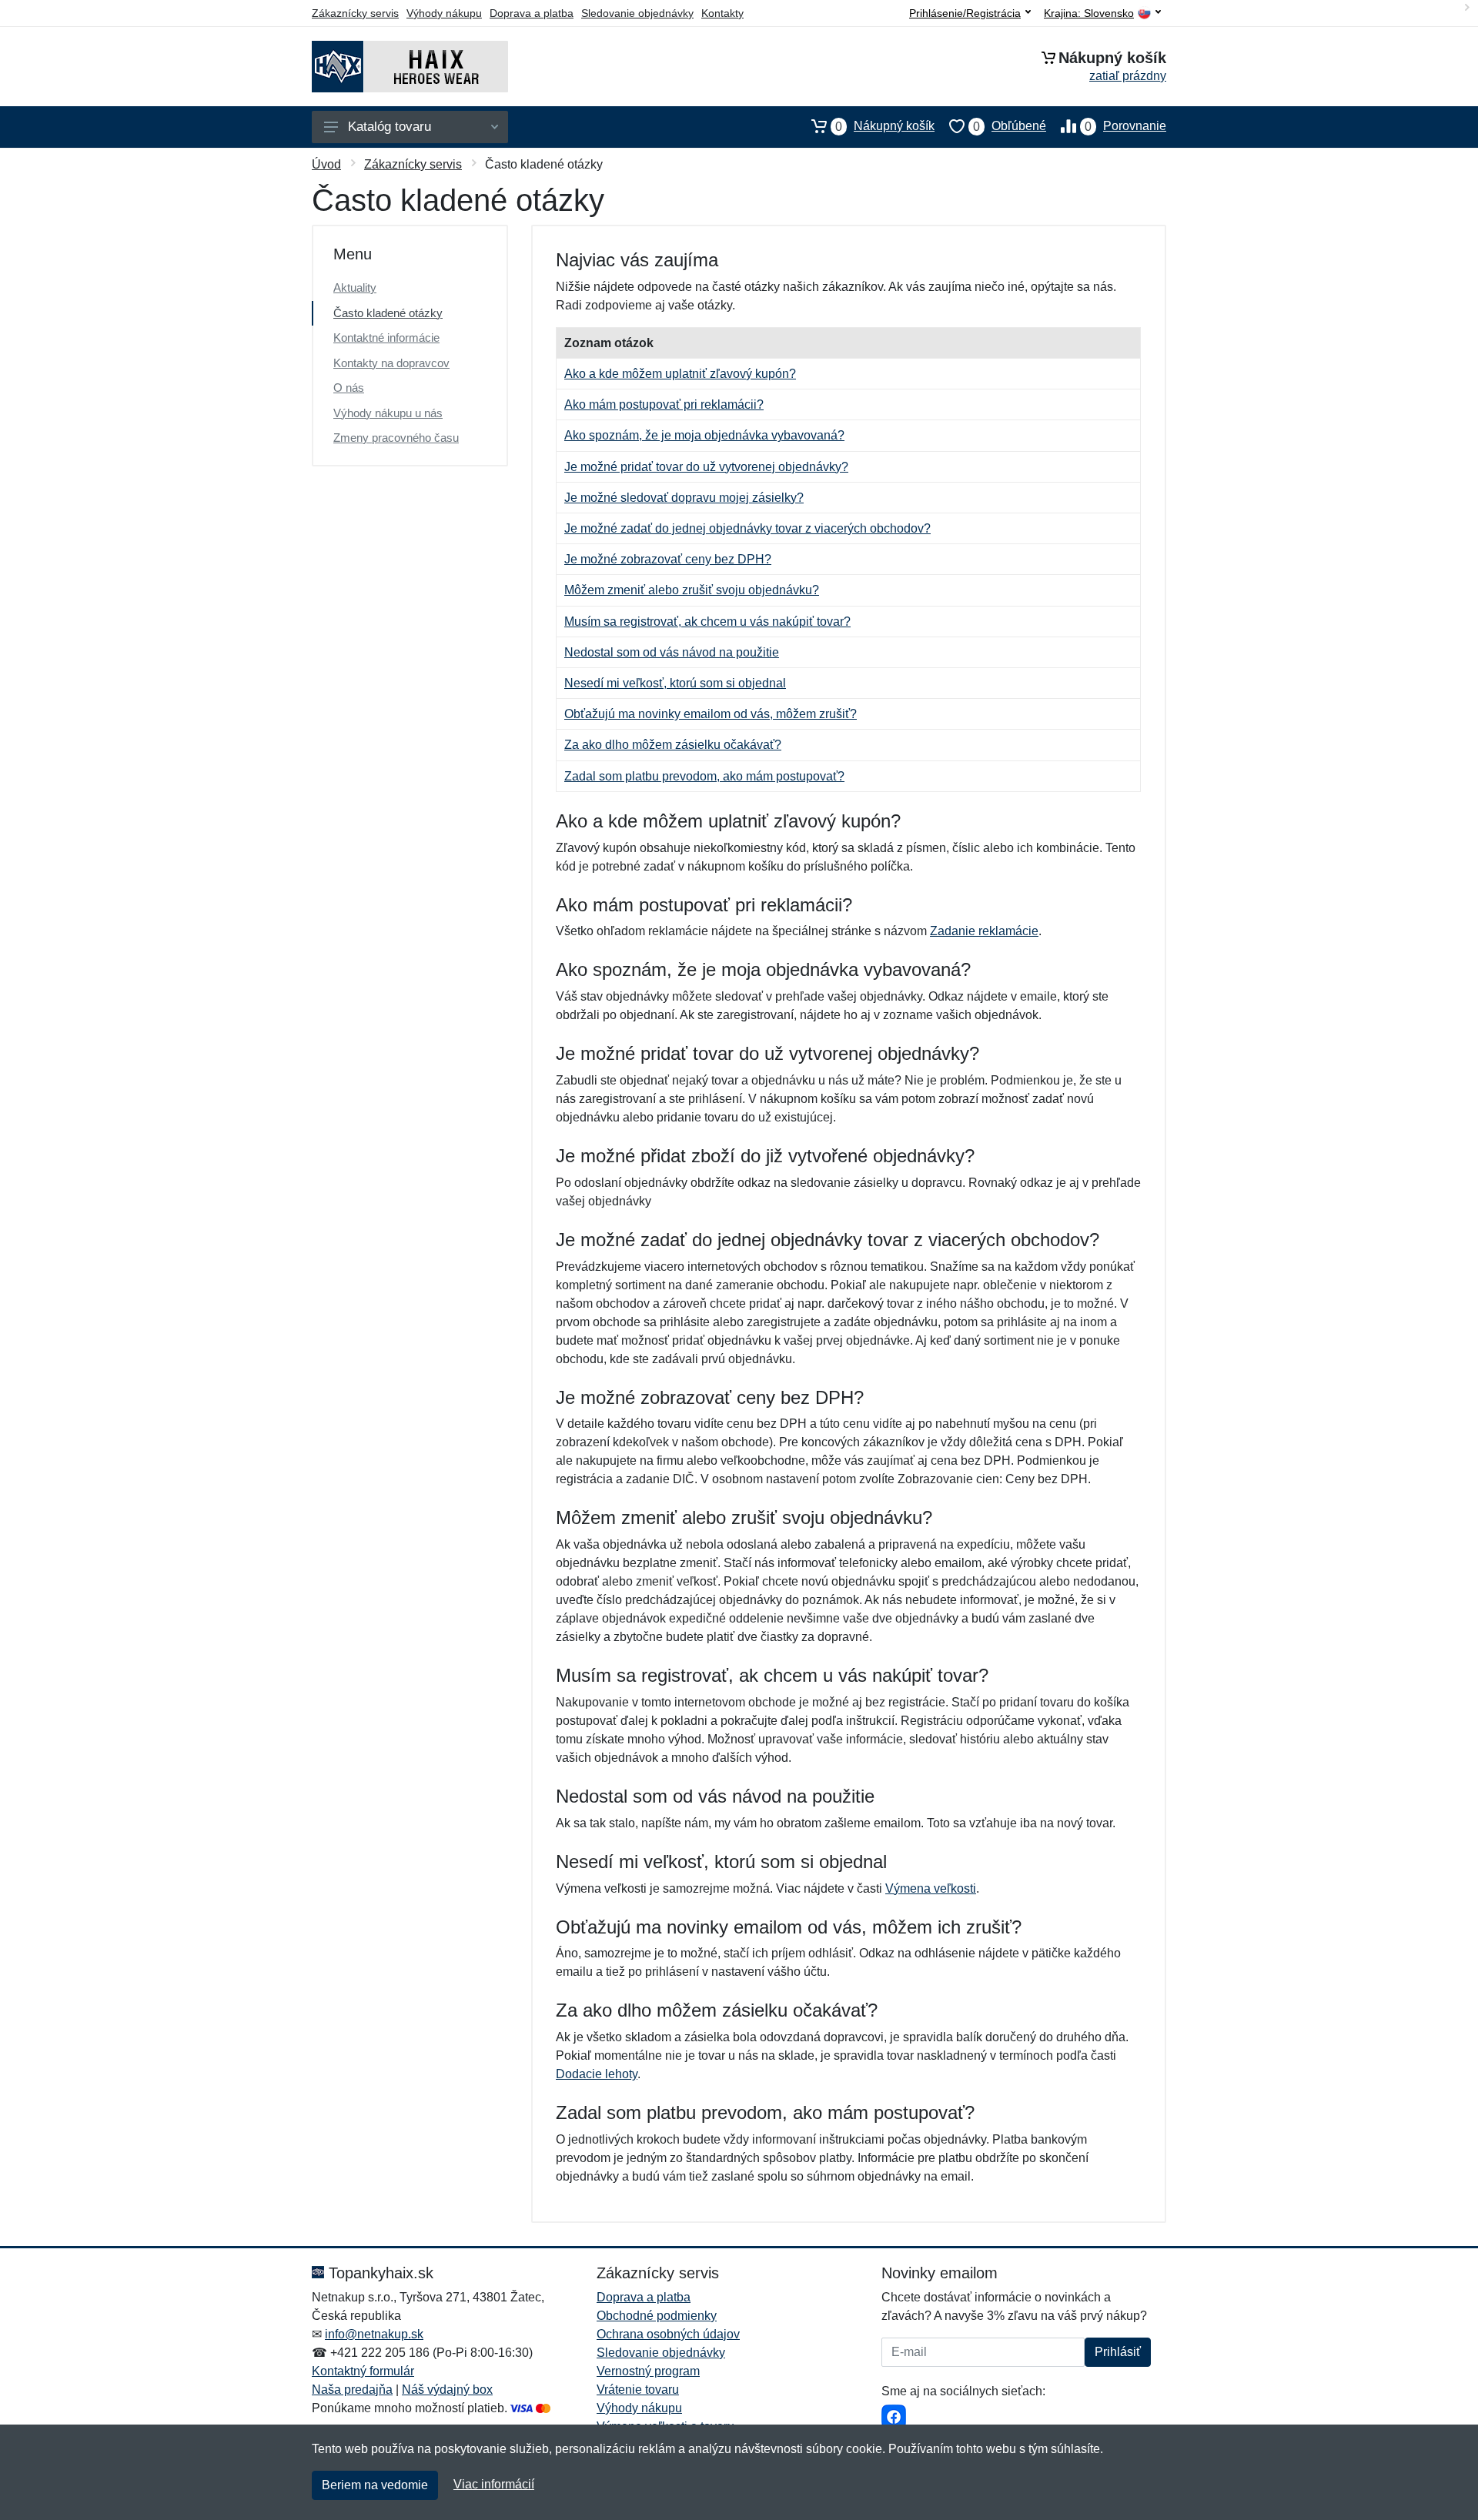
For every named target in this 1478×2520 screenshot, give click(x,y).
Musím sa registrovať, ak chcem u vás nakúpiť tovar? (707, 622)
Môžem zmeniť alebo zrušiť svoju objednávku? (692, 590)
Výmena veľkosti (931, 1888)
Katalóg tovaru (390, 127)
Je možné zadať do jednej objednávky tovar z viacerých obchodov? (747, 528)
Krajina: (1089, 13)
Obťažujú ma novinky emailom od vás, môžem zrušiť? (711, 714)
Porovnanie (1125, 126)
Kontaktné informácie (386, 338)
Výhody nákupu (444, 13)
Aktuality (355, 287)
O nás (349, 388)
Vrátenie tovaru (638, 2390)
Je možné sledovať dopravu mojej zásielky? (684, 498)
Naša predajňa (352, 2390)
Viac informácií (494, 2484)
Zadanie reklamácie (984, 931)
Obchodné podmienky (657, 2316)
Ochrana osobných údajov (668, 2334)
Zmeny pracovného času (396, 438)
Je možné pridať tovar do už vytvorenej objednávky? (706, 467)
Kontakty (722, 13)
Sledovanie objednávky (637, 13)
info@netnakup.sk (374, 2334)
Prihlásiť (1118, 2352)
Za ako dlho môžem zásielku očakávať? (673, 745)
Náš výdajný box (447, 2390)
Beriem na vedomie (375, 2485)
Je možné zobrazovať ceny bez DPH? (668, 559)
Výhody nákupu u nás (388, 413)
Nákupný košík (885, 126)
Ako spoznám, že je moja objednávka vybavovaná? (704, 435)
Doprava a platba (532, 13)
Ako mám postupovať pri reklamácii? (664, 404)
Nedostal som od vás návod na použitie (672, 652)
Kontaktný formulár (363, 2371)
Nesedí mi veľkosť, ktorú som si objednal (675, 683)
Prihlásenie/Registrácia (965, 13)
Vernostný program (648, 2371)
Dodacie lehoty (597, 2074)
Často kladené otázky (388, 313)
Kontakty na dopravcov (391, 363)
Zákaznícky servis (355, 13)
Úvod (326, 164)
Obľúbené (1010, 126)
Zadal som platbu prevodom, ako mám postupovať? (704, 776)
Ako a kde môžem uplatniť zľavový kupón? (680, 374)
